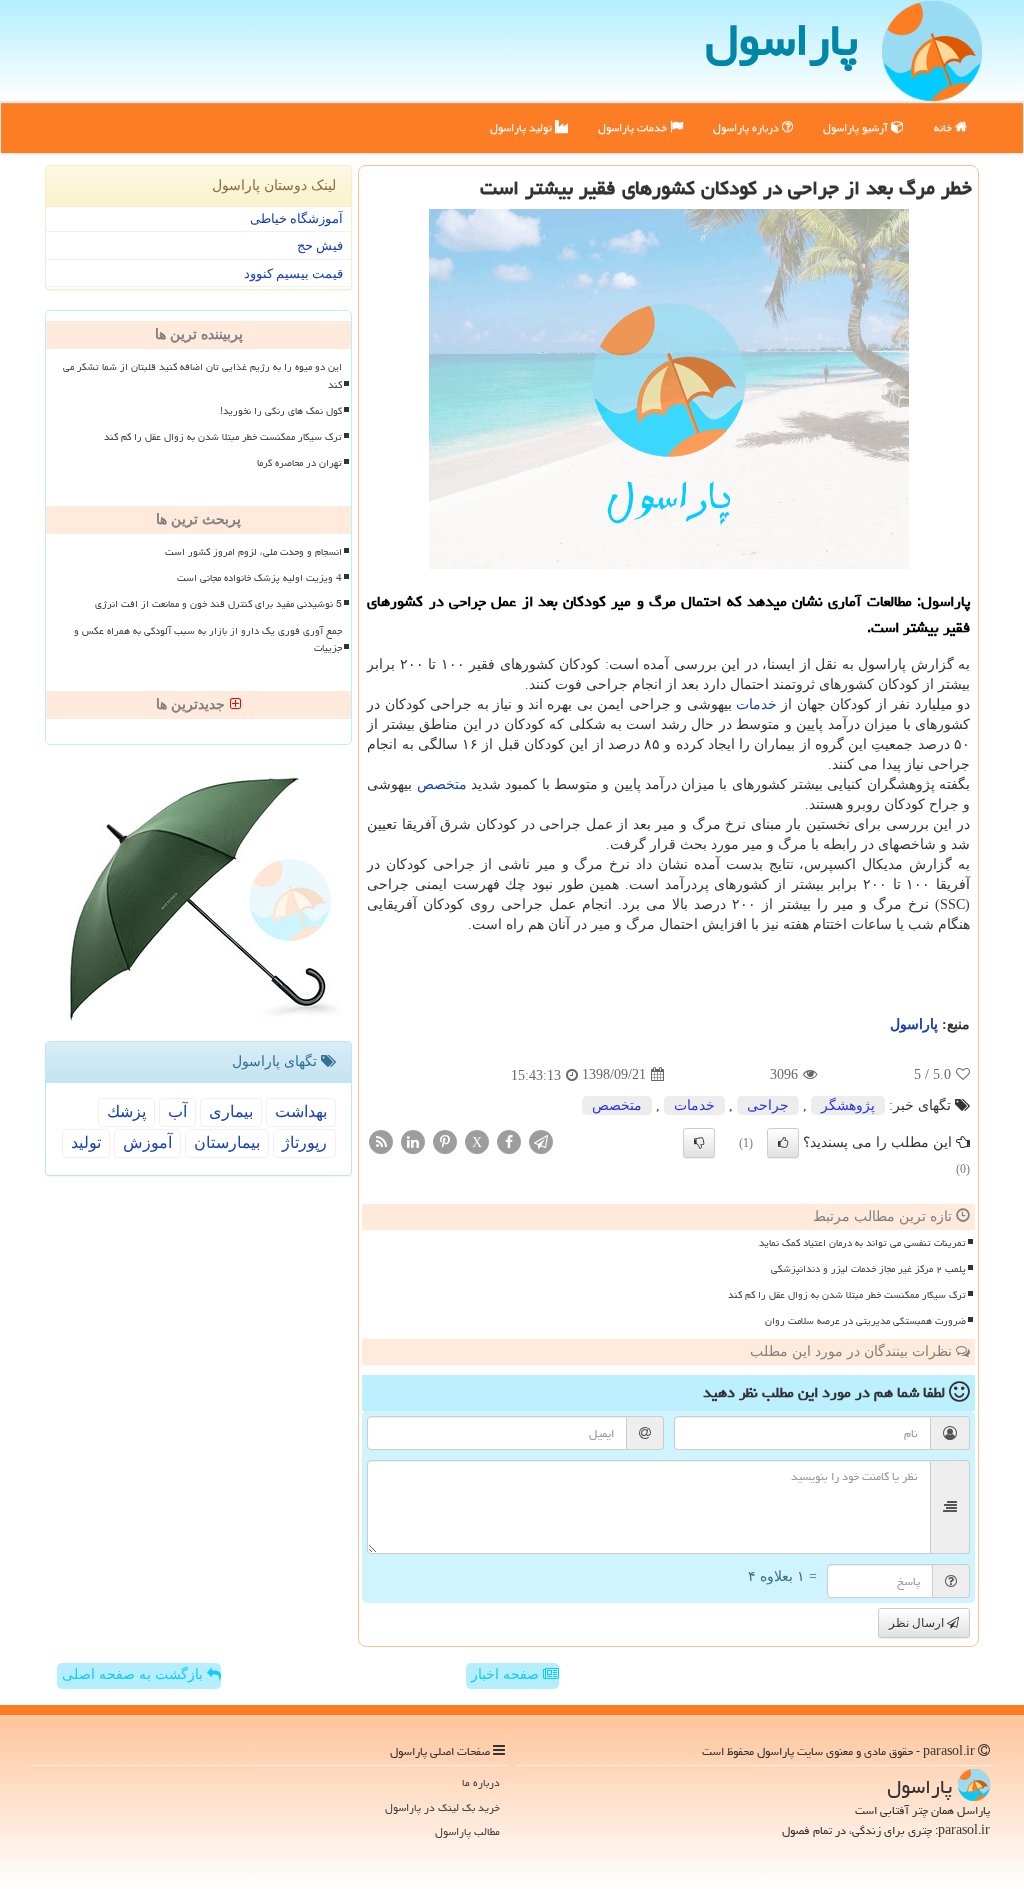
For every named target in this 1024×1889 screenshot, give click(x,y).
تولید (86, 1142)
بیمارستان (227, 1142)
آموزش (147, 1142)
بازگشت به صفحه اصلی (134, 1674)
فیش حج (320, 245)
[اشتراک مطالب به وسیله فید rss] (381, 1140)
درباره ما (481, 1782)
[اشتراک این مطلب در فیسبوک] (509, 1140)
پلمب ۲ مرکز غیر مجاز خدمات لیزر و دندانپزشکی (868, 1269)
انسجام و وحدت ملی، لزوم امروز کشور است (253, 552)
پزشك (126, 1111)
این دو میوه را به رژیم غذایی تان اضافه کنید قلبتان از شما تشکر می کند (202, 375)
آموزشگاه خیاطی (296, 218)
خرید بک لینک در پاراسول (442, 1807)
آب (177, 1111)
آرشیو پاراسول (857, 127)
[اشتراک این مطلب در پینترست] (445, 1140)
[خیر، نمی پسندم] (699, 1143)
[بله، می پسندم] (783, 1143)
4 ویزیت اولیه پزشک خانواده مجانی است (259, 578)
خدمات (756, 704)
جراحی (768, 1105)
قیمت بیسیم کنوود (293, 273)
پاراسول (914, 1024)
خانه (944, 127)
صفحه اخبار (507, 1674)
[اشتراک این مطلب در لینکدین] (413, 1140)
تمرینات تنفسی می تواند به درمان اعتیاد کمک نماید (862, 1243)
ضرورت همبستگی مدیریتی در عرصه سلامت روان (865, 1321)
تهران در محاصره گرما (299, 463)
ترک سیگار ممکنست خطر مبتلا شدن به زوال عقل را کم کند (847, 1295)
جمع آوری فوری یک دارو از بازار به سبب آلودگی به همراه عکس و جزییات (208, 639)
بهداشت (301, 1111)
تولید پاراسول (522, 127)
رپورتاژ (304, 1142)
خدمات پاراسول (634, 127)
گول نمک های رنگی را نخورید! (281, 411)
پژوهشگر (848, 1105)
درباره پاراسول (747, 127)
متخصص (442, 784)
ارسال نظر (918, 1623)
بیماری (231, 1111)
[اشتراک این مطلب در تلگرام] (541, 1140)
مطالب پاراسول (467, 1831)
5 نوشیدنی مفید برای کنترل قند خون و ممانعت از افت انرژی (218, 604)
